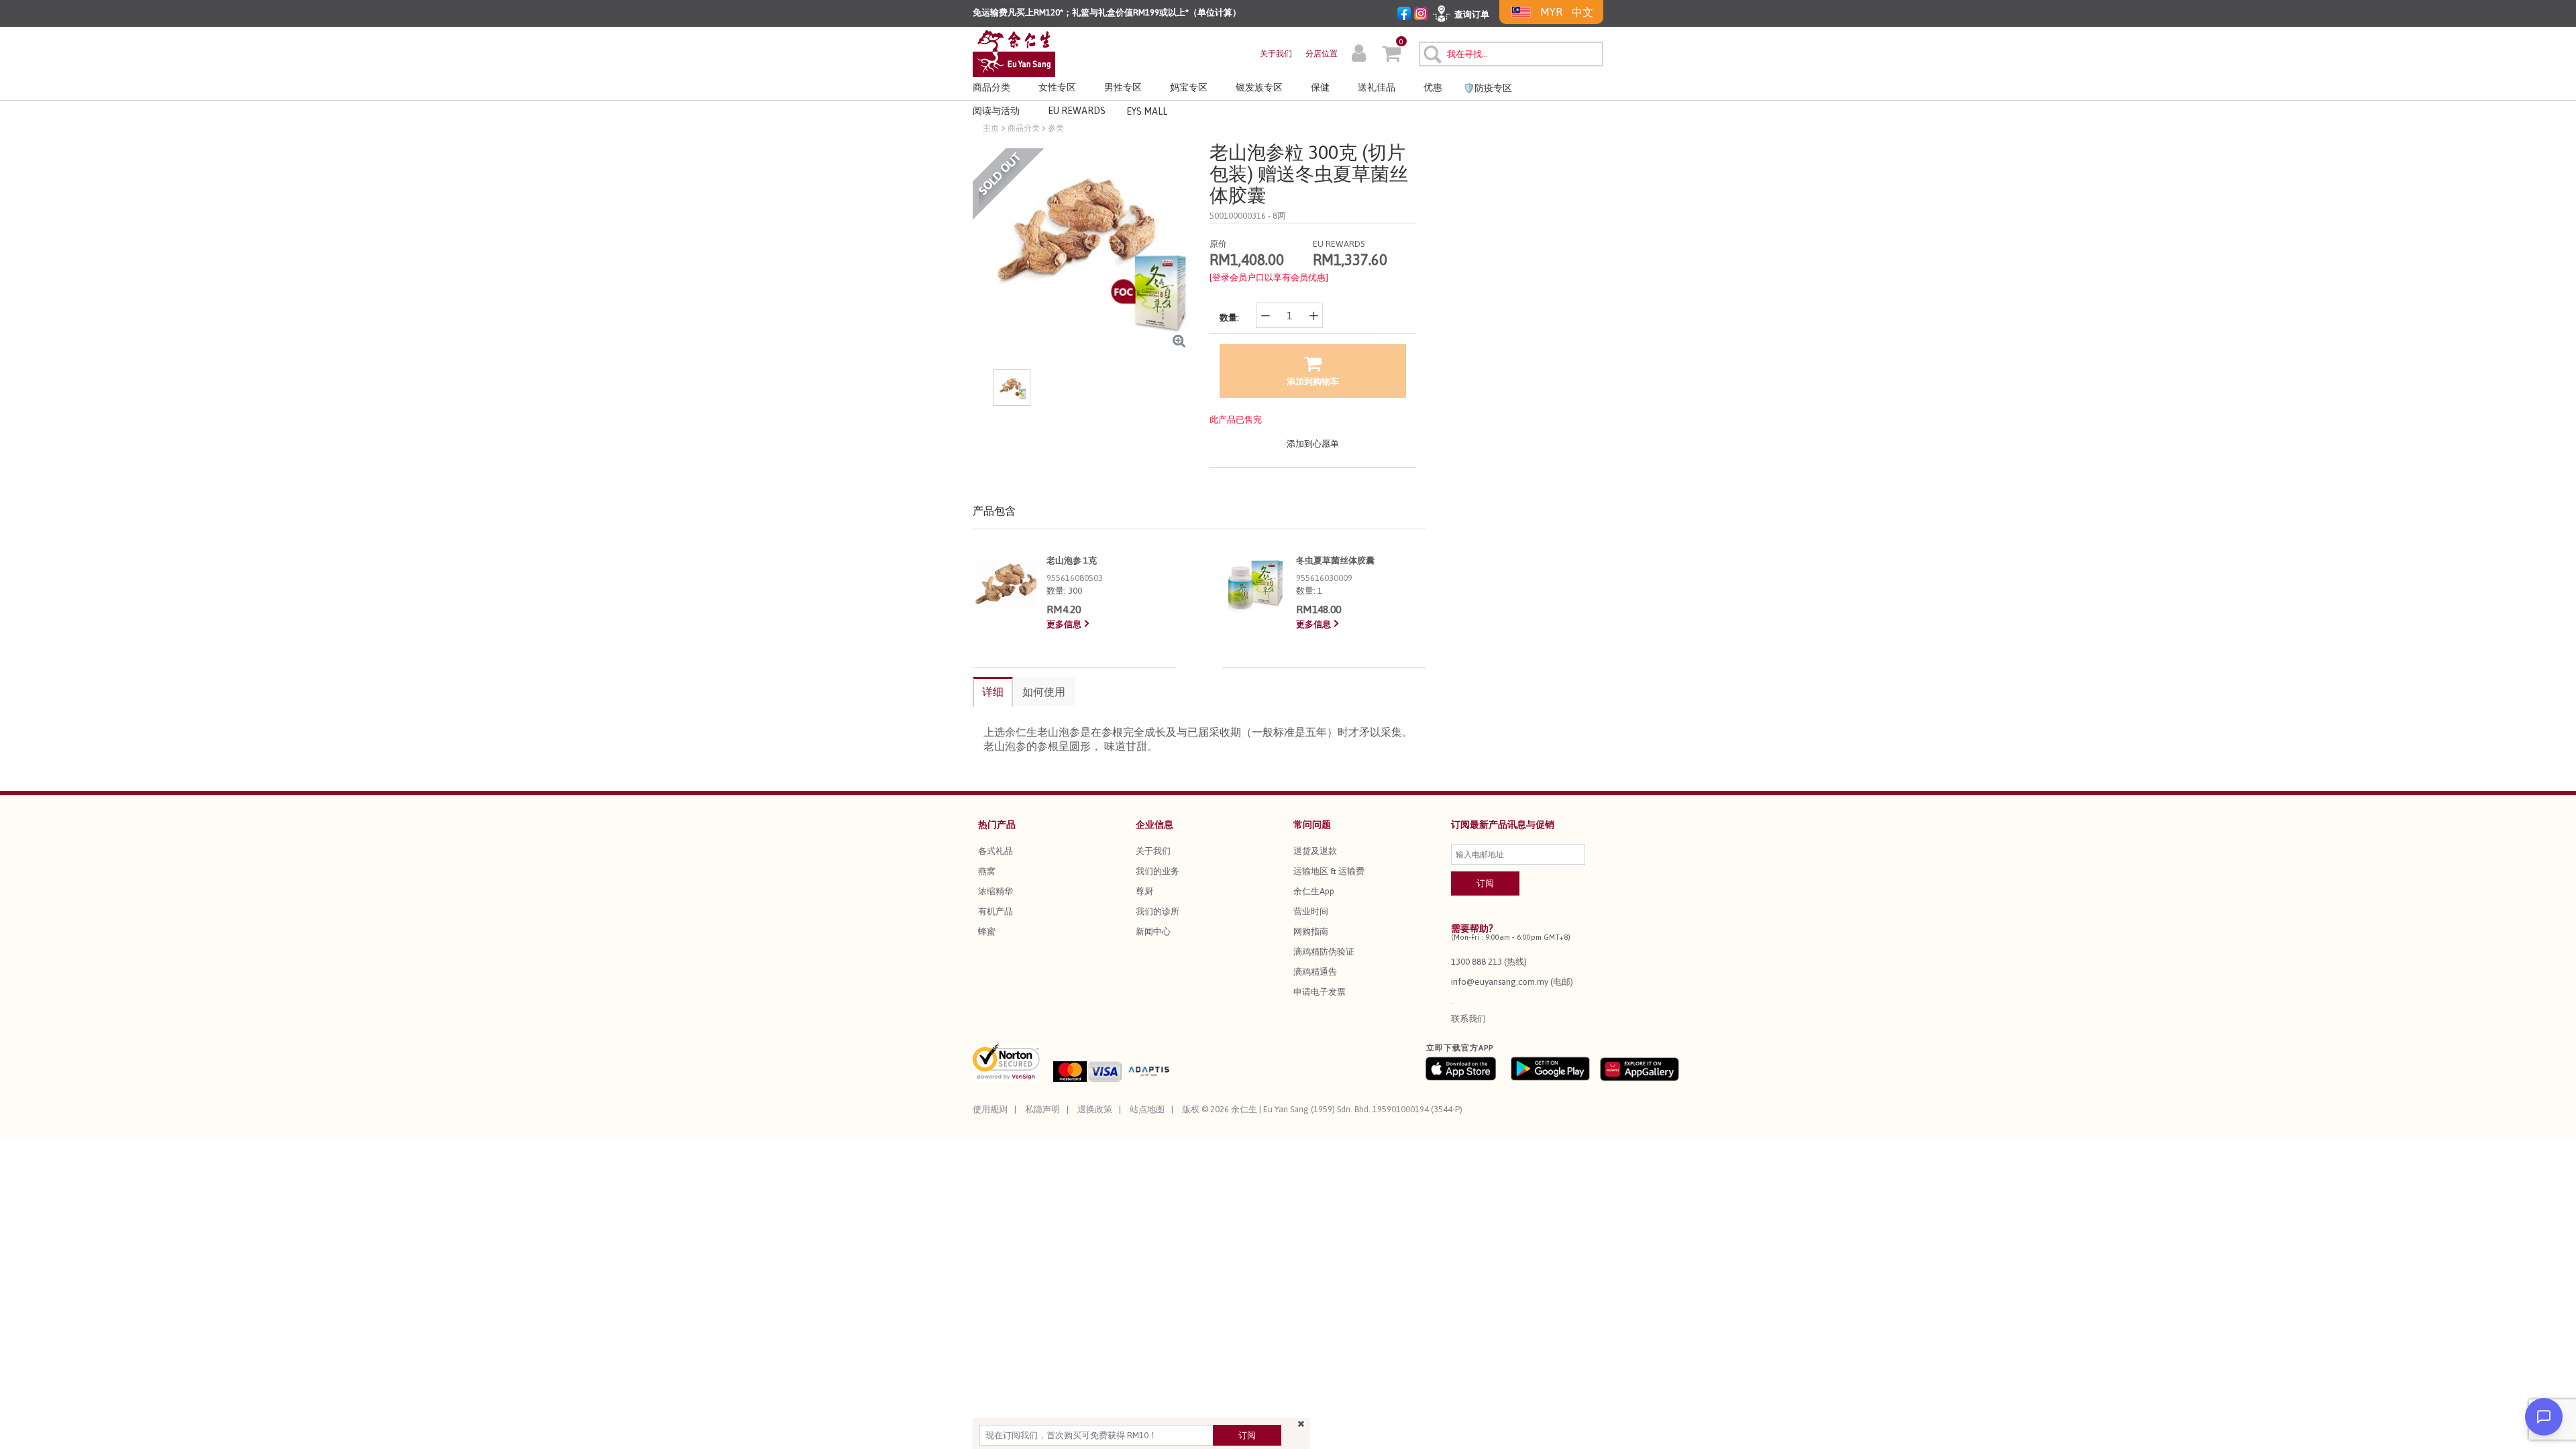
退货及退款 (1315, 851)
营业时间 (1311, 911)
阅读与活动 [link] (996, 111)
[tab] (993, 692)
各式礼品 (996, 851)
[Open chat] (2544, 1417)
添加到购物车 (1313, 381)
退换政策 (1095, 1109)
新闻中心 (1153, 931)
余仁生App (1314, 891)
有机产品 (996, 911)
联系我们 (1468, 1019)
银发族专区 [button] (1259, 87)
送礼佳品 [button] (1377, 87)
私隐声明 (1042, 1109)
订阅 (1247, 1435)
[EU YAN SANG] (1014, 53)
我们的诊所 (1158, 911)
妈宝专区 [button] (1189, 87)
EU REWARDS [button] (1077, 111)
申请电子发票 (1320, 992)
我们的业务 (1158, 871)
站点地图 (1147, 1109)
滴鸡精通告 (1315, 972)
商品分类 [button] (991, 87)
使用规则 (990, 1109)
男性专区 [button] (1123, 87)
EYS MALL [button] (1147, 111)
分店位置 (1322, 54)
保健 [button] (1320, 87)
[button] (1359, 55)
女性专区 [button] (1057, 87)
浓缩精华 (996, 891)
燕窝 (987, 871)
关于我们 (1276, 54)
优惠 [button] (1433, 87)
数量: (1229, 318)
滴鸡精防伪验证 (1324, 952)
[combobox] (1511, 54)
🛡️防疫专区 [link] (1488, 88)
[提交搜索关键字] (1431, 52)
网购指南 (1311, 931)
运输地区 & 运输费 (1329, 871)
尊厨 (1144, 891)
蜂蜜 (987, 931)
